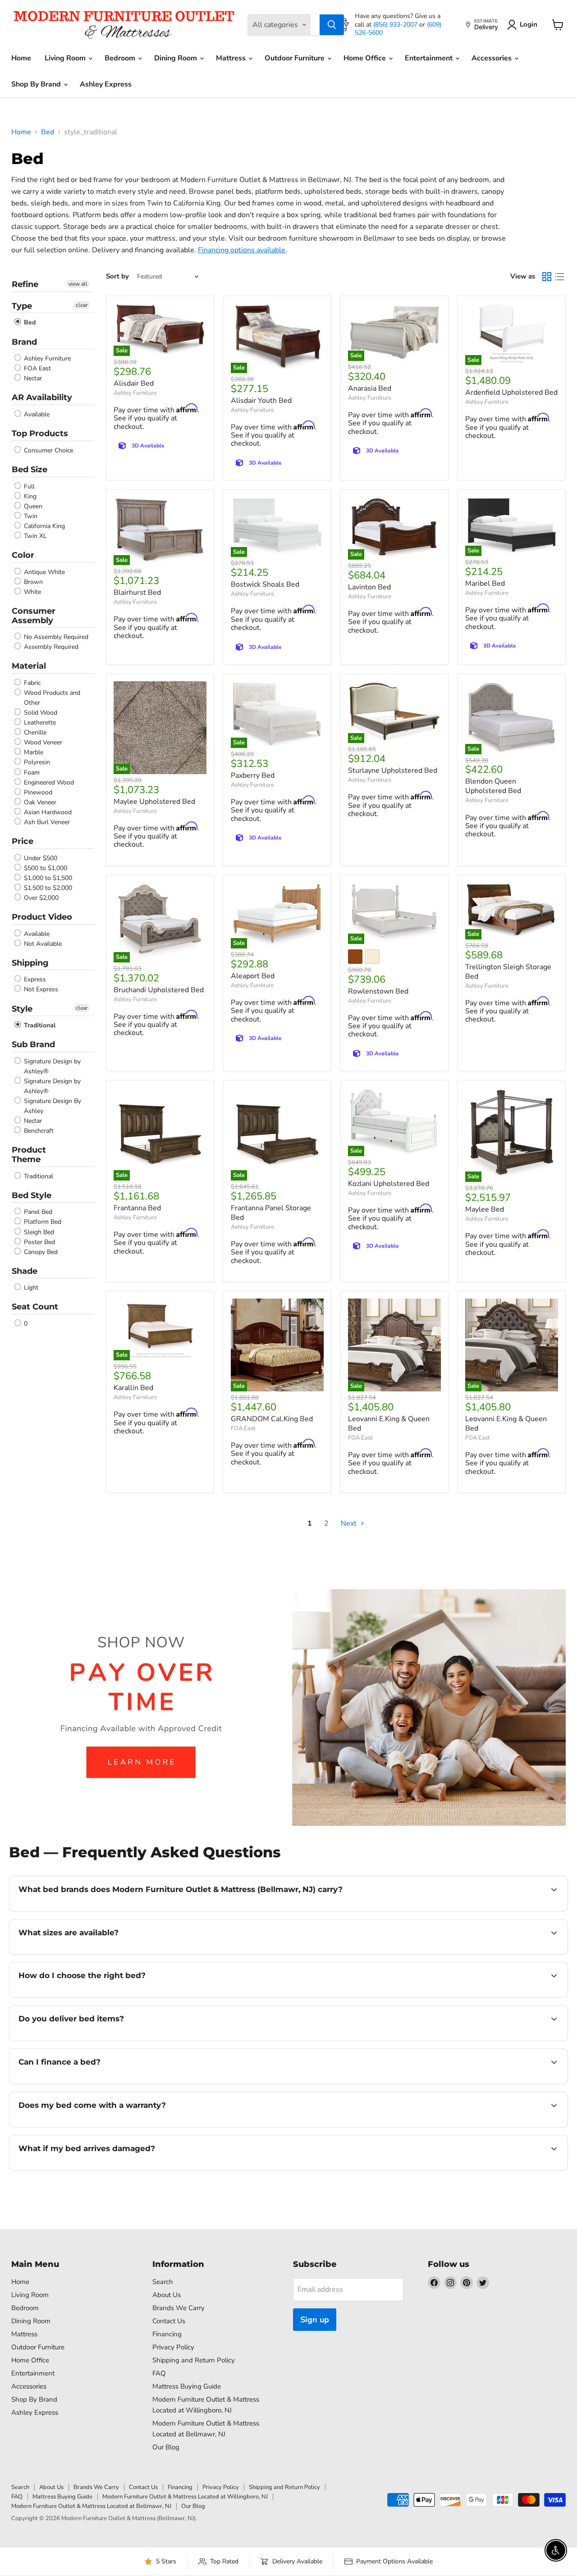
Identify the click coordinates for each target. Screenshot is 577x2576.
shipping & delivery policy (497, 2040)
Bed (48, 132)
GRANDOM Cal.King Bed (272, 1419)
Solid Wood (40, 713)
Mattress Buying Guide (187, 2386)
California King (44, 526)
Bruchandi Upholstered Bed (159, 990)
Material (29, 666)
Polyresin (36, 763)
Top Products (40, 433)
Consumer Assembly (34, 616)
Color (23, 555)
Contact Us (169, 2321)
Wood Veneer (42, 742)
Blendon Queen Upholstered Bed (493, 786)
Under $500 (40, 858)
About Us (167, 2295)
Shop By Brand (37, 84)
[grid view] (547, 277)
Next (350, 1523)
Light (30, 1288)
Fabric (31, 683)
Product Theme (29, 1155)
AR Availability (42, 397)
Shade (25, 1271)
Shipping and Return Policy (194, 2360)
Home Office (366, 58)
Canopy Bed (40, 1252)
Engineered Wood (48, 782)
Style (22, 1009)
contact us (320, 1953)
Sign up (315, 2320)
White (32, 592)
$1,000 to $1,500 (47, 878)
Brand (24, 342)
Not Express (40, 990)
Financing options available (242, 250)
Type (22, 306)
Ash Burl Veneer (46, 822)
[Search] (332, 25)
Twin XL (34, 536)
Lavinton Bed (369, 587)
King (29, 496)
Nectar (32, 378)
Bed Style (32, 1195)
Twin (30, 516)
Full (28, 486)
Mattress (232, 58)
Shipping (30, 963)
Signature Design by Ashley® (51, 1066)
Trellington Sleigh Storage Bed (508, 972)
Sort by (117, 276)
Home (21, 58)
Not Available (42, 944)
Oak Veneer (39, 802)
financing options (92, 2083)
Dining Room (176, 58)
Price (23, 841)
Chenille (34, 732)
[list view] (559, 277)
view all (78, 284)
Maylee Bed (485, 1209)
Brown (32, 582)
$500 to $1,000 (45, 868)
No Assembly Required (55, 637)
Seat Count (35, 1307)
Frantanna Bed (137, 1208)
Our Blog (166, 2447)
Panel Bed (37, 1212)
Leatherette (39, 723)
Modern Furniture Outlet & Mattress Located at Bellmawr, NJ (91, 2506)
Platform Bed (42, 1222)
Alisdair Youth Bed (261, 401)
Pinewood (37, 792)
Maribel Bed (485, 584)
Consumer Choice (48, 450)
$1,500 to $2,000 (47, 888)
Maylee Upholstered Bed (154, 802)
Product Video (42, 917)
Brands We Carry (179, 2308)
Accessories (492, 58)
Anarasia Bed (370, 388)
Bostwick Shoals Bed (265, 584)
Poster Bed (39, 1242)
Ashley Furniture (46, 358)
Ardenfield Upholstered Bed (511, 392)
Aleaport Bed (253, 976)
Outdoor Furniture (295, 58)
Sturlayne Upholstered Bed (393, 771)
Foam (31, 773)
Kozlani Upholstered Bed (389, 1184)
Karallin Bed (133, 1388)
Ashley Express (106, 84)
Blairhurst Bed (137, 593)
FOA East (37, 368)
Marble (33, 752)
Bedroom (121, 58)
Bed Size (30, 470)
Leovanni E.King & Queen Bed (389, 1424)
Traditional (39, 1025)
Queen (32, 506)
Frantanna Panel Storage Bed (271, 1213)
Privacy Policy (173, 2347)
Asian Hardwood (47, 812)
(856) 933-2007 (396, 25)
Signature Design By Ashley (52, 1106)
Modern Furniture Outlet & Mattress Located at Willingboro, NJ (185, 2497)
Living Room (66, 58)
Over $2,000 (40, 898)
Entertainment (430, 58)
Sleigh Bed (38, 1232)
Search (163, 2282)
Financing (167, 2334)
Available (36, 414)
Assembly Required (50, 647)
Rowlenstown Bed (378, 991)
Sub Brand (33, 1044)
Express (34, 979)
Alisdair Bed (134, 383)
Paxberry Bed (253, 775)
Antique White (44, 572)
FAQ (159, 2373)
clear (82, 305)
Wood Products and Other (51, 698)
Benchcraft (38, 1131)
